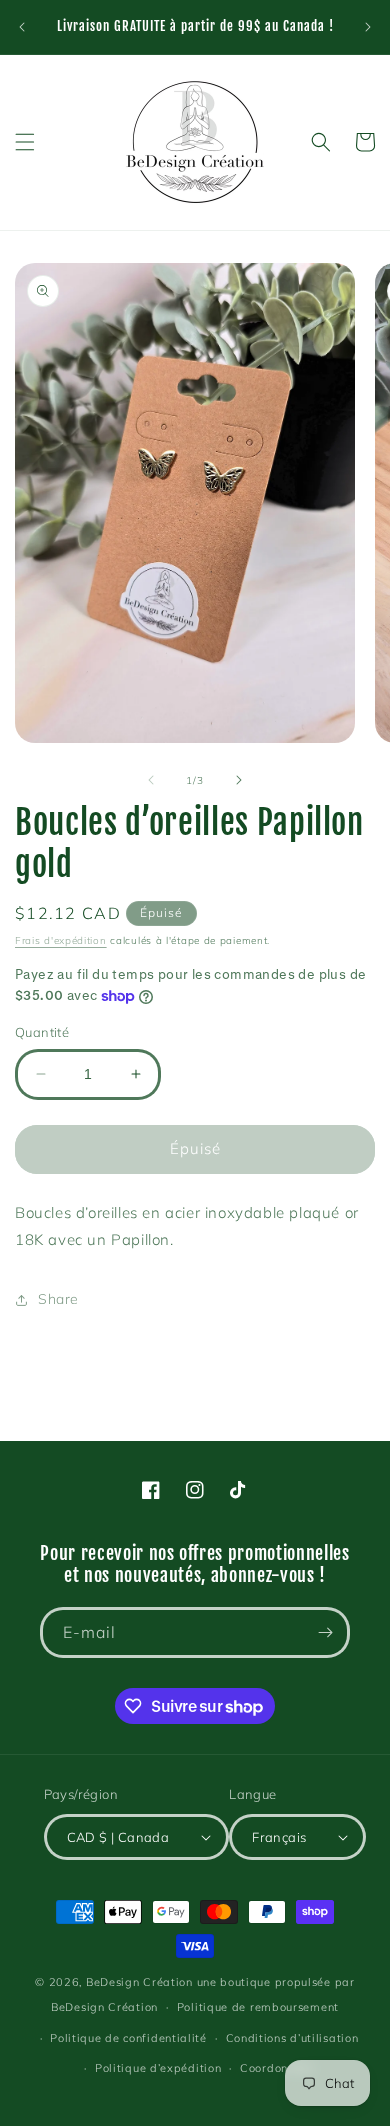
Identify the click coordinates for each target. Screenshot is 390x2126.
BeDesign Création (139, 1982)
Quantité (42, 1032)
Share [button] (58, 1299)
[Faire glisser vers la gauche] (151, 780)
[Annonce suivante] (368, 27)
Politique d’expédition (158, 2068)
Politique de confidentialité (128, 2038)
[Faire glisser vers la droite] (239, 780)
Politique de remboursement (258, 2007)
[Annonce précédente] (22, 27)
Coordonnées (277, 2068)
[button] (25, 142)
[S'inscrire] (325, 1632)
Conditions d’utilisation (292, 2038)
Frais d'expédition (61, 940)
